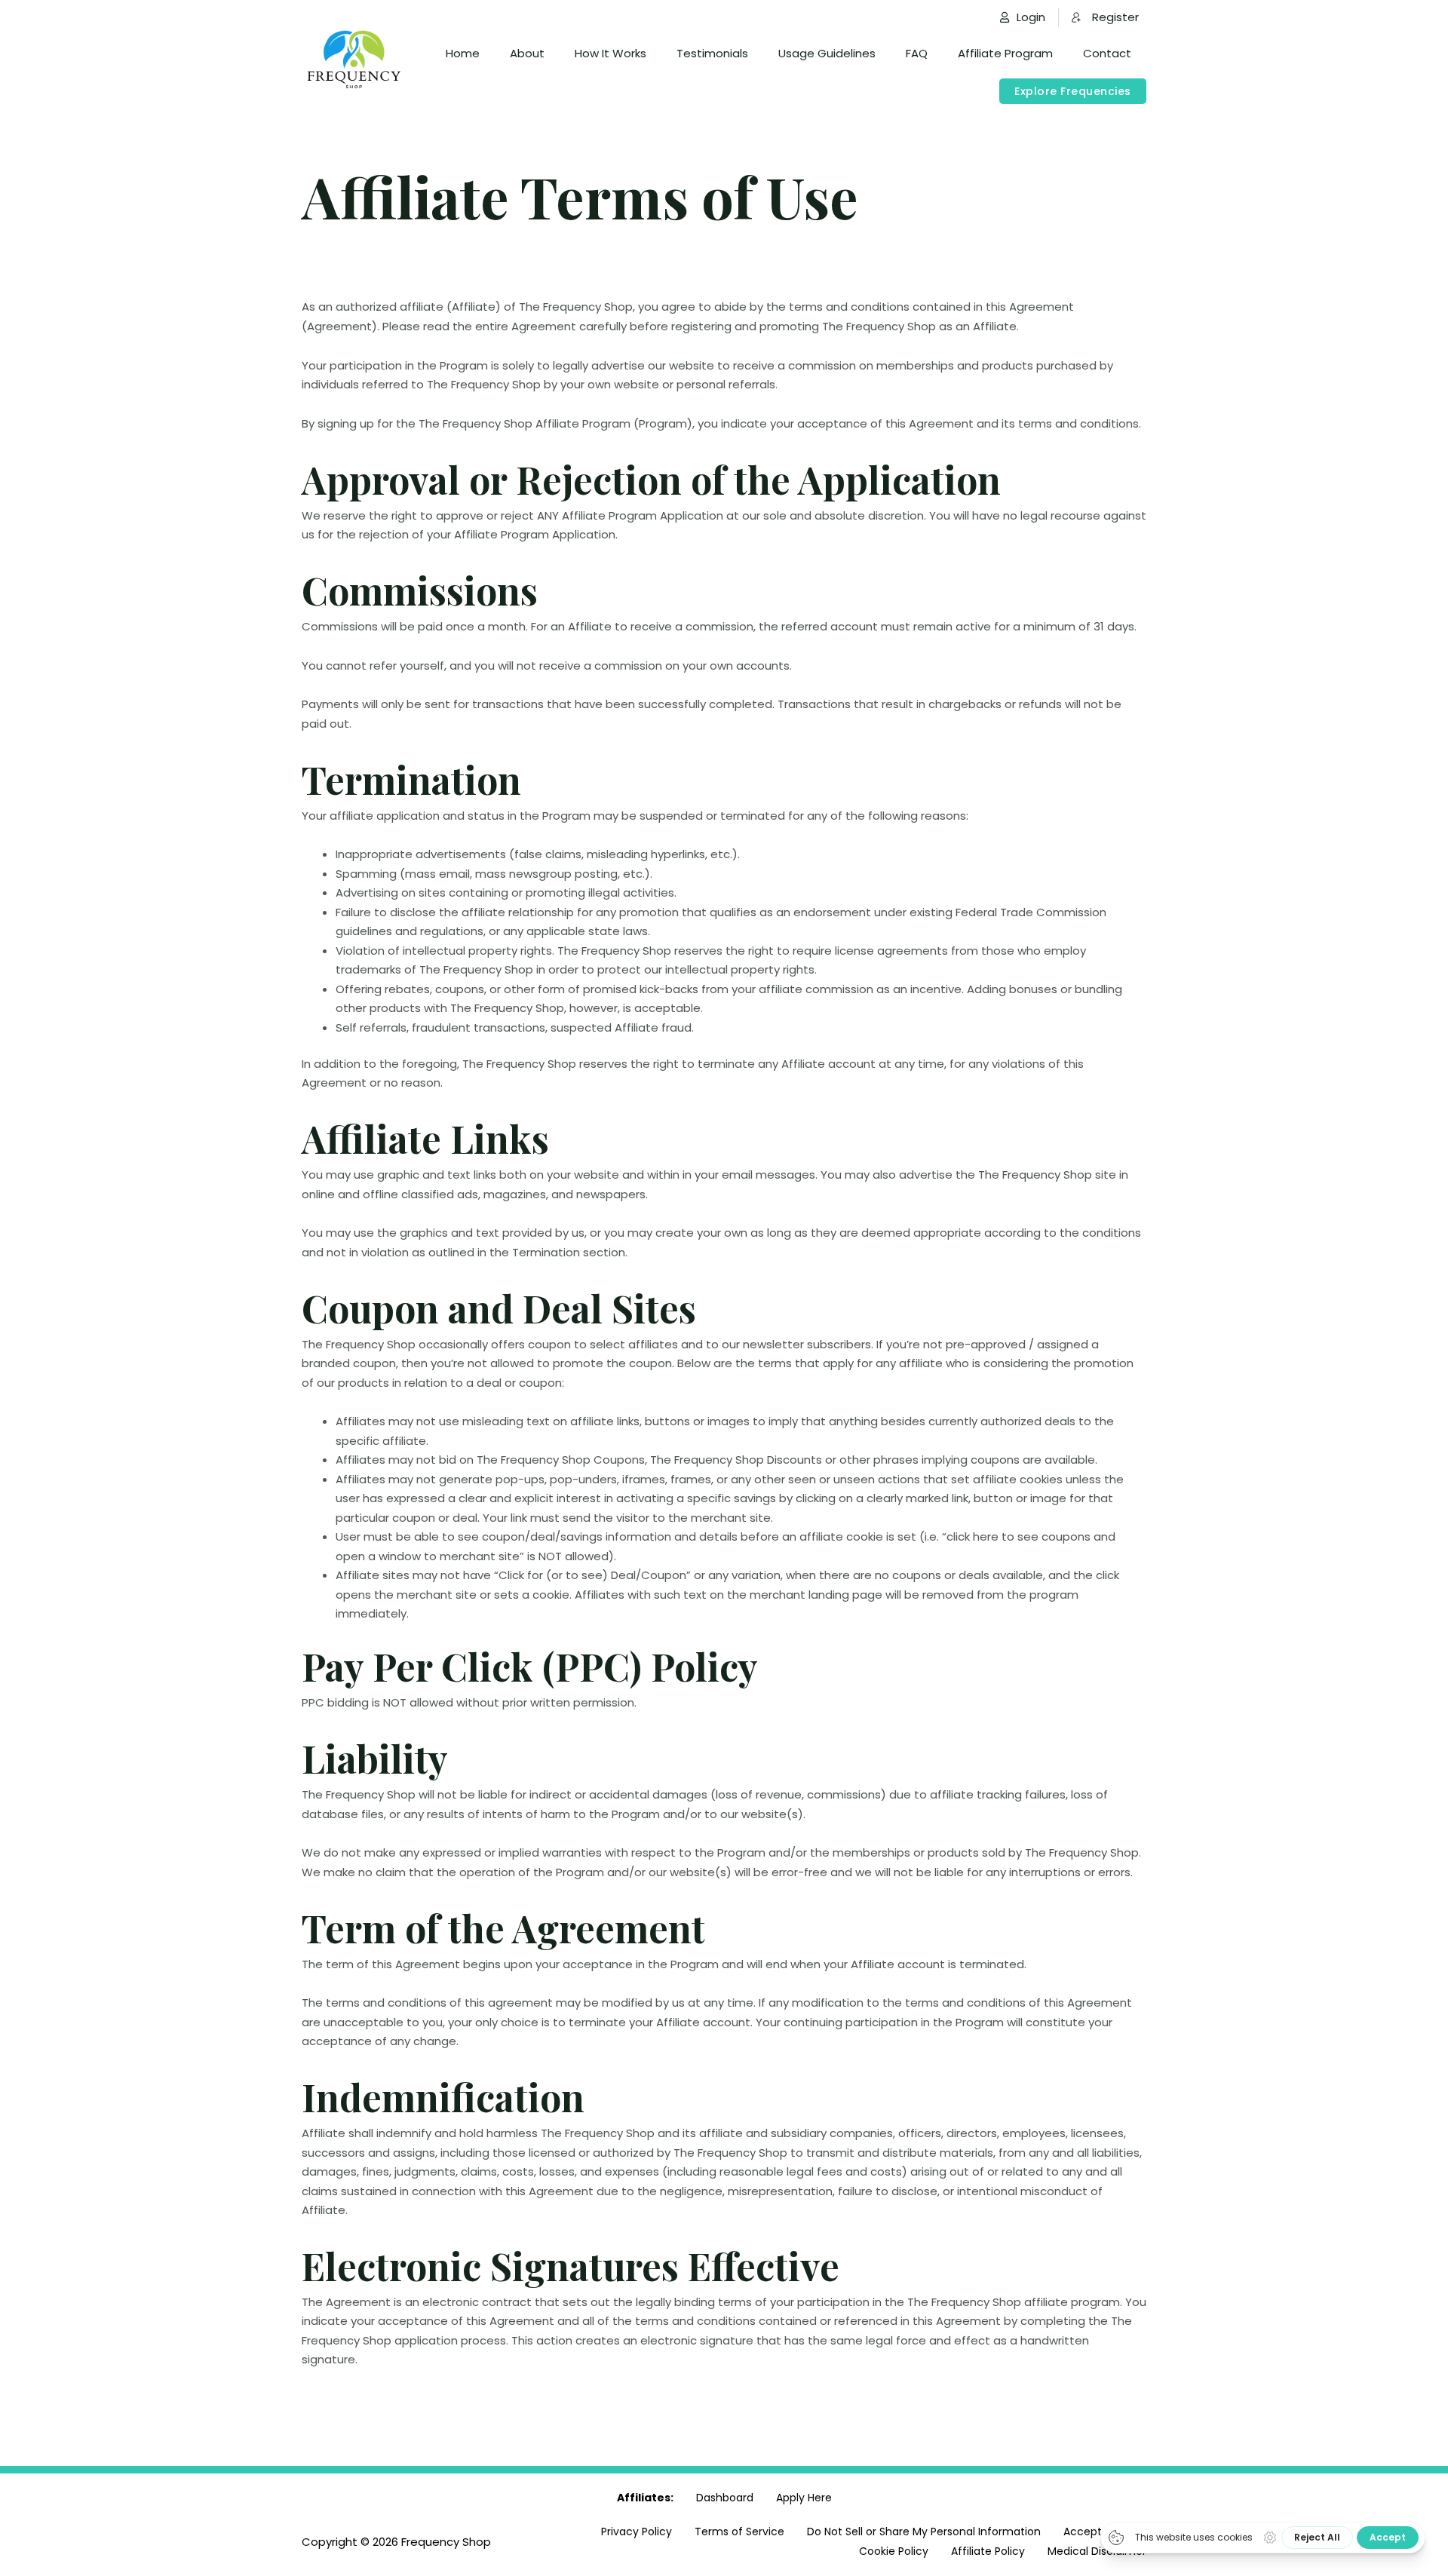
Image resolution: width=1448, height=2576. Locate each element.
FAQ (917, 53)
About (527, 53)
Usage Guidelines (827, 53)
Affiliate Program (1005, 53)
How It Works (610, 53)
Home (463, 53)
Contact (1107, 53)
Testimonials (712, 53)
